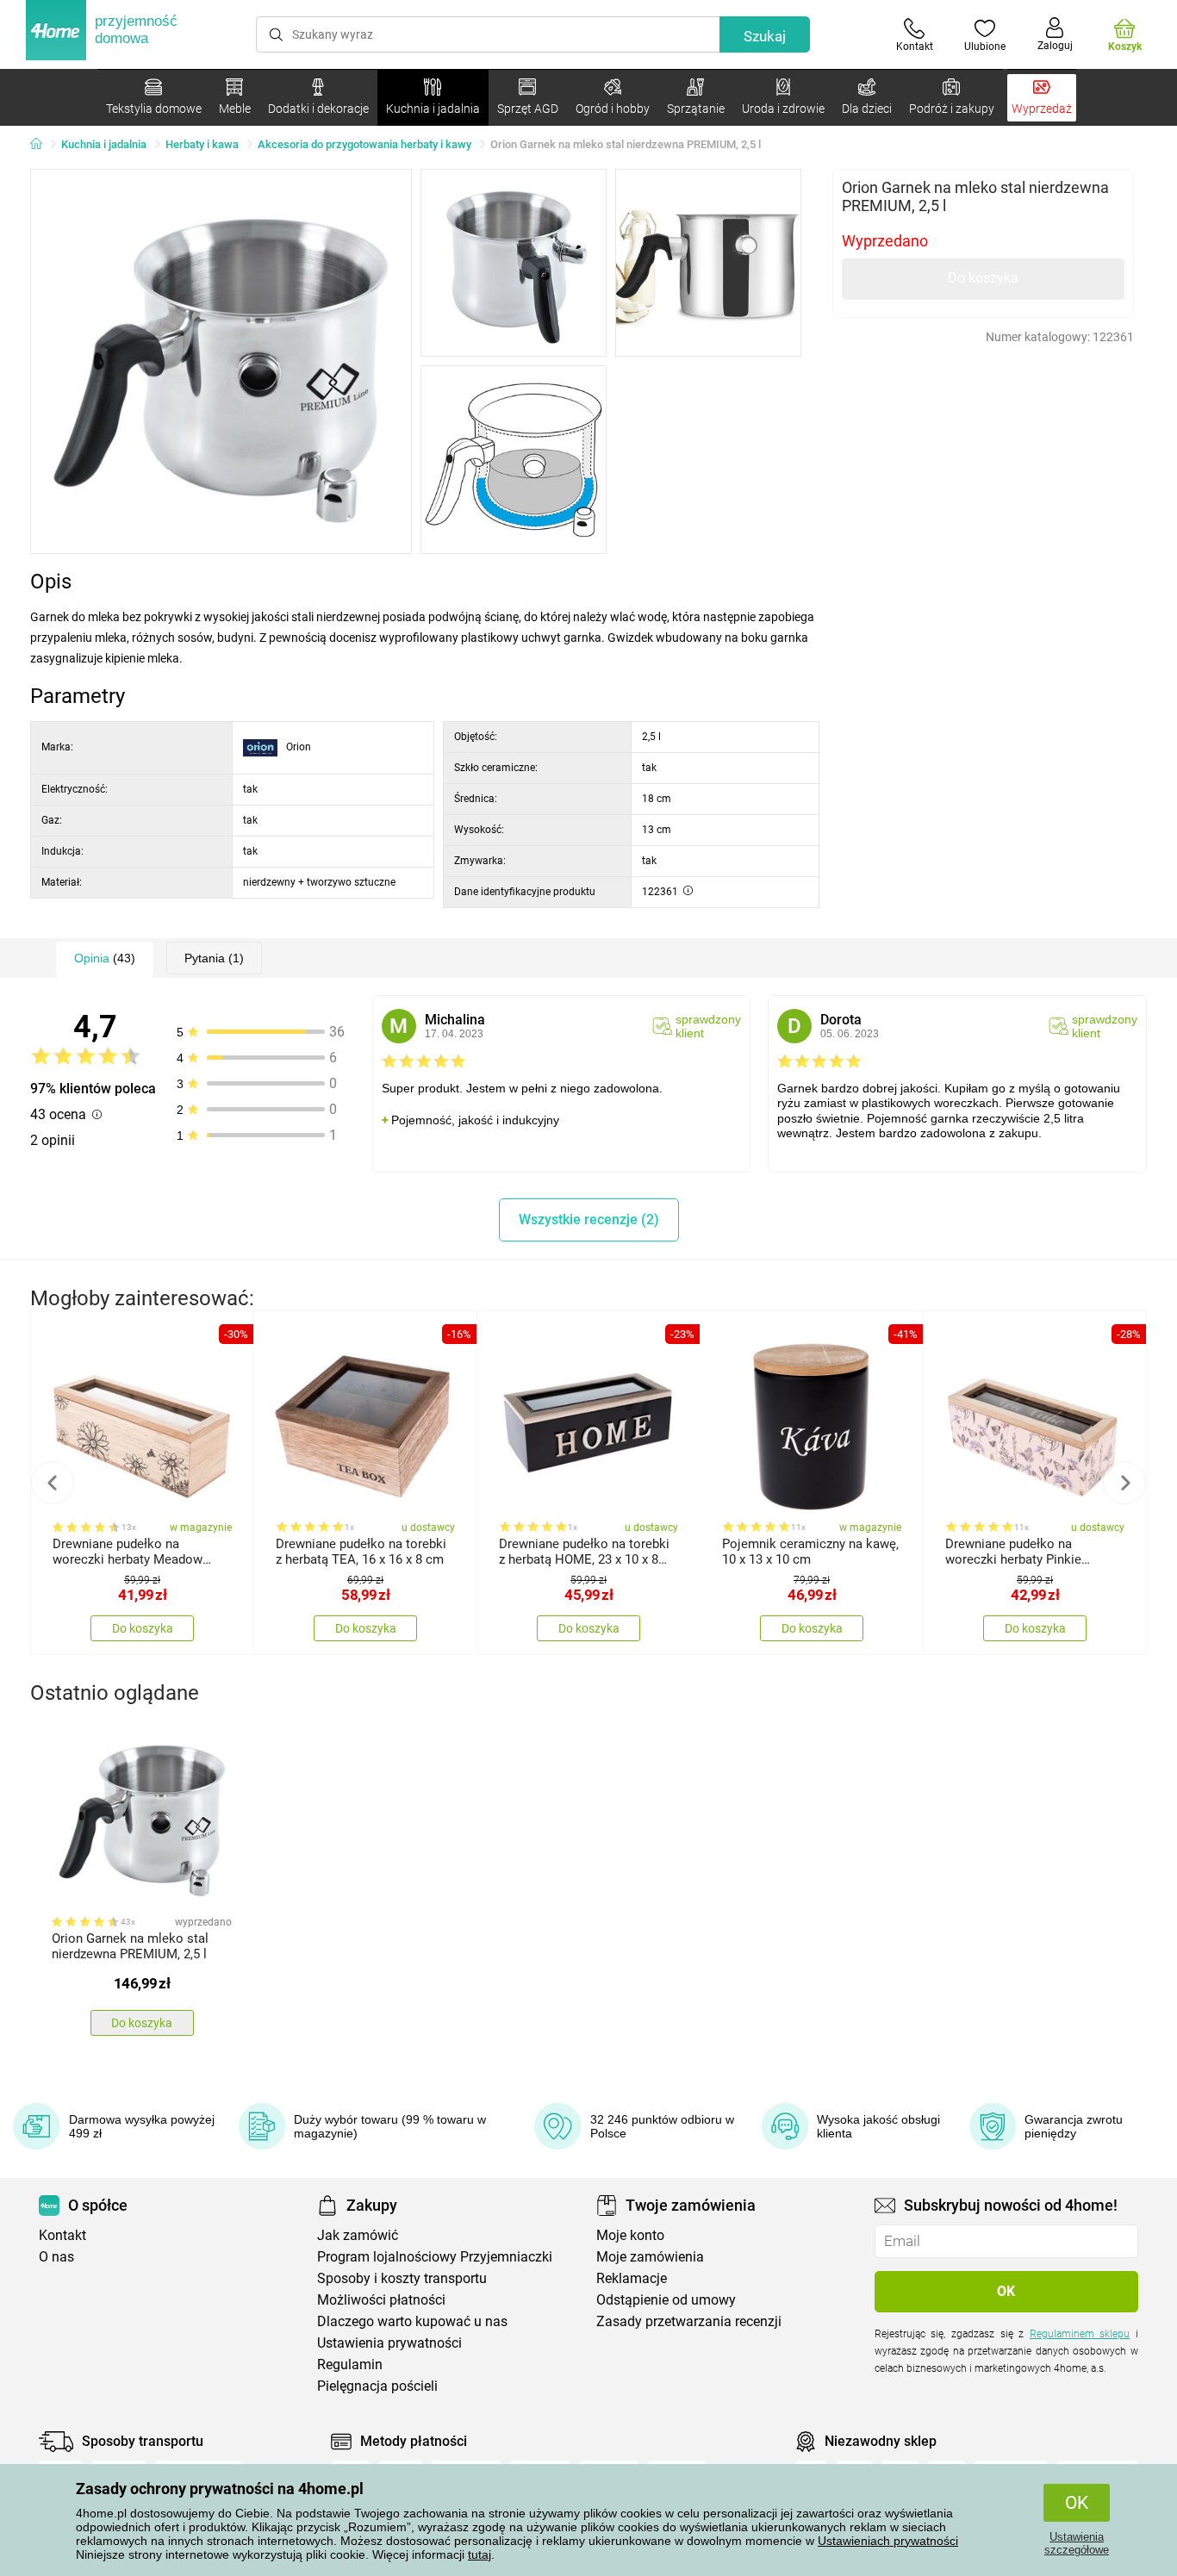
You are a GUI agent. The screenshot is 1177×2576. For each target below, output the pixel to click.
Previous (53, 1483)
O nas (56, 2257)
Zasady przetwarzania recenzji (689, 2321)
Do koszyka (983, 278)
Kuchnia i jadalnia (104, 144)
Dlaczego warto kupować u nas (412, 2321)
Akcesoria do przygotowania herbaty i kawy (364, 144)
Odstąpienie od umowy (666, 2300)
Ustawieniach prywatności (888, 2541)
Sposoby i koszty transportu (402, 2278)
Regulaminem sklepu (1080, 2334)
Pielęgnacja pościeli (377, 2386)
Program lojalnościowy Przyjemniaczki (435, 2257)
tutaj (480, 2554)
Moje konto (630, 2235)
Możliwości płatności (381, 2300)
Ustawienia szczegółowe (1077, 2543)
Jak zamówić (358, 2235)
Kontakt (62, 2235)
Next (1124, 1483)
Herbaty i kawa (202, 144)
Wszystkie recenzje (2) (589, 1220)
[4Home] (42, 145)
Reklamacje (632, 2278)
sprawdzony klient (708, 1026)
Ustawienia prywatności (389, 2343)
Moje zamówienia (650, 2257)
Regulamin (350, 2364)
